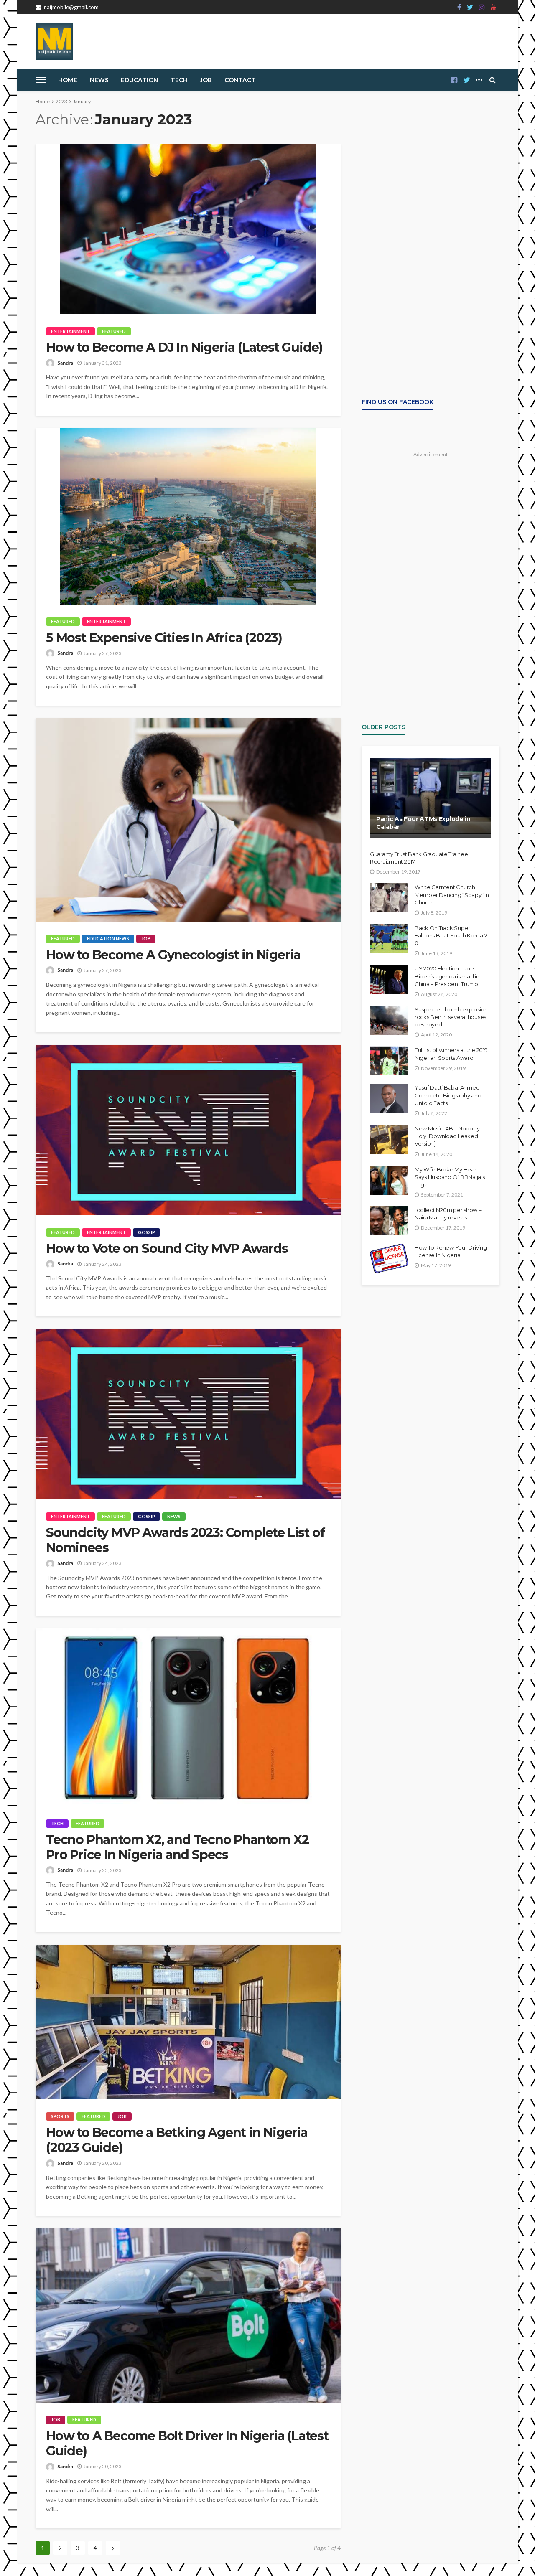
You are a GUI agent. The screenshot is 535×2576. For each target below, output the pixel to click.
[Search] (492, 80)
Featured (114, 331)
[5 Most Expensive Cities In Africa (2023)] (188, 516)
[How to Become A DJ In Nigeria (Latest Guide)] (188, 229)
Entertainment (70, 331)
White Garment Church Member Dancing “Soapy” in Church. (452, 894)
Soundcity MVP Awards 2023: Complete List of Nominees (185, 1540)
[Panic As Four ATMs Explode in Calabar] (431, 798)
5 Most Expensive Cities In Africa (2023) (164, 638)
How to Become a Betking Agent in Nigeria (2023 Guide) (177, 2140)
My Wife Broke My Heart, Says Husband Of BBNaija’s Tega (450, 1177)
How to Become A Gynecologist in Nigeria (173, 955)
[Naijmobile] (54, 41)
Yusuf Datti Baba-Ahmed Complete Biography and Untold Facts (448, 1095)
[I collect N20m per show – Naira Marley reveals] (389, 1221)
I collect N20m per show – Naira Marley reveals (448, 1214)
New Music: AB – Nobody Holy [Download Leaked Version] (447, 1136)
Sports (60, 2116)
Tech (57, 1823)
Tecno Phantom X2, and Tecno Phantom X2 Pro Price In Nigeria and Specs (177, 1847)
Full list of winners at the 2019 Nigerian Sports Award (451, 1054)
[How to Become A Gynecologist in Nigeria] (188, 820)
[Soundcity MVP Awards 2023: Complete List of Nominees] (188, 1414)
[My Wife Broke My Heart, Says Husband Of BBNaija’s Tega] (389, 1180)
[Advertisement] (431, 196)
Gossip (146, 1232)
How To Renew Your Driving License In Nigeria (451, 1251)
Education (139, 80)
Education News (108, 939)
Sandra (65, 363)
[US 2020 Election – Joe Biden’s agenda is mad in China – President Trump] (389, 979)
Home (68, 80)
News (99, 80)
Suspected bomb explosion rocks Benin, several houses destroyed (451, 1017)
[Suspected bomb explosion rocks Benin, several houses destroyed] (389, 1020)
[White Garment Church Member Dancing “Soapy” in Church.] (389, 898)
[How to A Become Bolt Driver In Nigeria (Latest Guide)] (188, 2316)
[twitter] (470, 7)
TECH (179, 80)
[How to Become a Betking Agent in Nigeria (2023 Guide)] (188, 2022)
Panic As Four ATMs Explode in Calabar (423, 823)
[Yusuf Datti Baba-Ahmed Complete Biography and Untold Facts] (389, 1098)
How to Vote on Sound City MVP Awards (167, 1249)
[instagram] (482, 7)
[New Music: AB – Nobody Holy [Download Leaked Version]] (389, 1139)
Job (206, 80)
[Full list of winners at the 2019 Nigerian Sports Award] (389, 1061)
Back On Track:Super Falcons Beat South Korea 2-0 (452, 935)
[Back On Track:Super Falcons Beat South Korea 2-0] (389, 939)
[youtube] (494, 7)
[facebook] (459, 7)
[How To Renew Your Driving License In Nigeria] (389, 1258)
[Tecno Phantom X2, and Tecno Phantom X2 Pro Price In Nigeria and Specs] (188, 1717)
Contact (240, 80)
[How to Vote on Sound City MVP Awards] (188, 1130)
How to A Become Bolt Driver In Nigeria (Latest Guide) (187, 2444)
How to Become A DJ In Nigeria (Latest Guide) (184, 348)
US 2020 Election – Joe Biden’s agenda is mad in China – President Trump (447, 976)
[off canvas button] (41, 80)
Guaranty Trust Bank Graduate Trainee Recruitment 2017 (419, 858)
